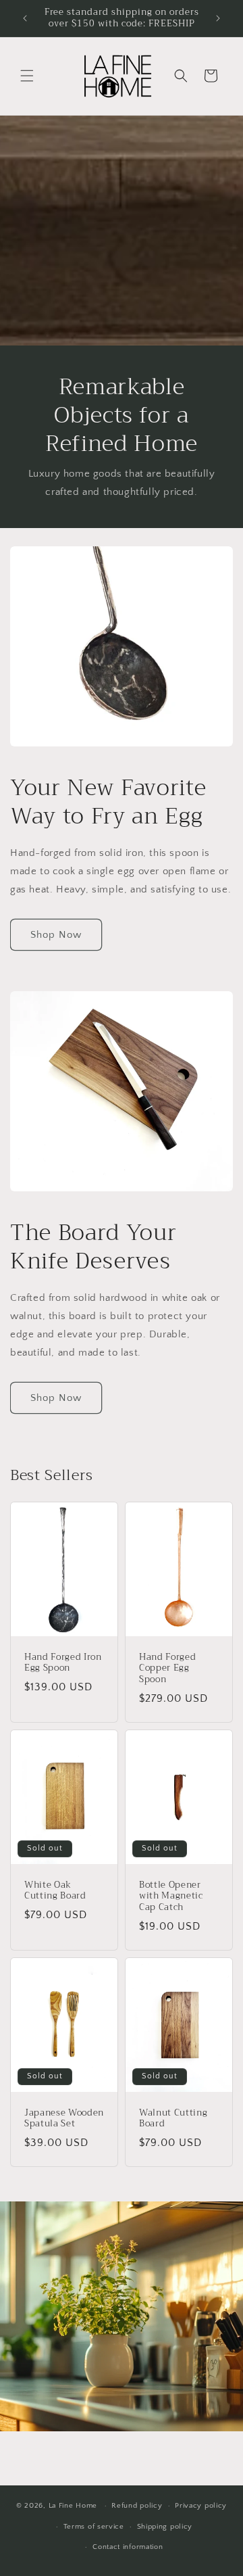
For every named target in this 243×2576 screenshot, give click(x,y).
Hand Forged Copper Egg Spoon (167, 1669)
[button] (27, 76)
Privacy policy (201, 2506)
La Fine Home (73, 2506)
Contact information (128, 2547)
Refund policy (137, 2506)
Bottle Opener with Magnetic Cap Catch (171, 1897)
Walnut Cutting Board (173, 2119)
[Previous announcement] (25, 18)
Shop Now (56, 935)
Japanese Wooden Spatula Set (64, 2119)
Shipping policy (165, 2527)
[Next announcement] (218, 18)
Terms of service (94, 2527)
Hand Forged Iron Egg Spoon (63, 1663)
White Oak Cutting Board (55, 1891)
